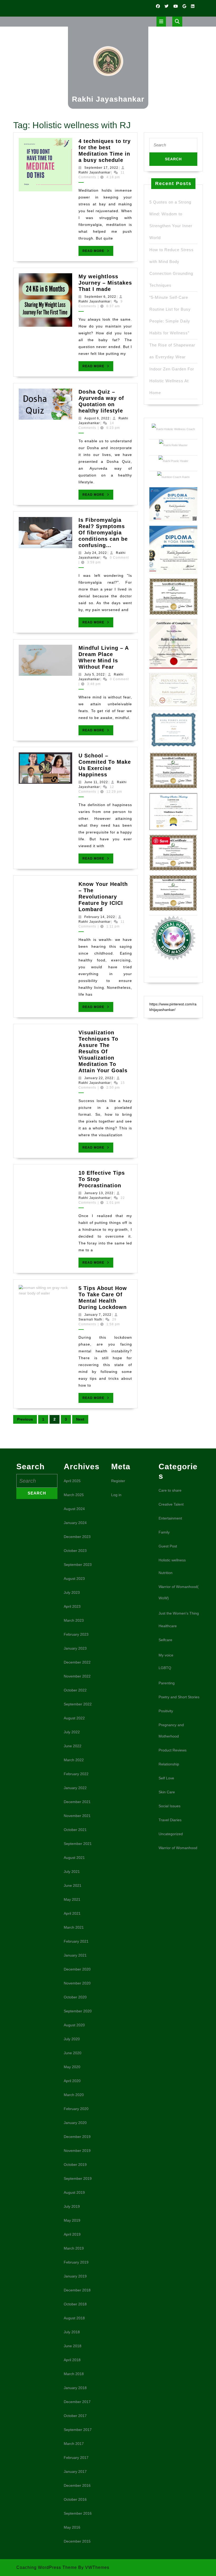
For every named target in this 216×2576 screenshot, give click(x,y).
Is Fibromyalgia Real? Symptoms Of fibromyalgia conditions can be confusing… (103, 533)
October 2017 (75, 2416)
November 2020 (77, 1983)
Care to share (170, 1490)
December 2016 (77, 2485)
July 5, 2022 (95, 674)
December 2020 (77, 1969)
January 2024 (75, 1523)
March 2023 (74, 1620)
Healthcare (168, 1626)
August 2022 (74, 1718)
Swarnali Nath (90, 1319)
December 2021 (77, 1802)
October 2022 (75, 1690)
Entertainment (170, 1518)
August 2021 (74, 1858)
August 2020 (74, 2025)
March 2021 (74, 1927)
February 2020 (76, 2109)
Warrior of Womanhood (178, 1848)
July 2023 (72, 1592)
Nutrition (166, 1573)
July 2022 (72, 1732)
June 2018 (73, 2346)
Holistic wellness (172, 1560)
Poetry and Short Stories (179, 1697)
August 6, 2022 (97, 418)
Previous (25, 1419)
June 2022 (73, 1746)
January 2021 (75, 1955)
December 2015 (77, 2541)
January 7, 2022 (98, 1315)
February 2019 (76, 2262)
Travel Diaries (170, 1820)
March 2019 (74, 2248)
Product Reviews (173, 1750)
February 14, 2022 (100, 917)
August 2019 (74, 2192)
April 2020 (72, 2081)
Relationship (169, 1764)
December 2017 (77, 2402)
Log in (116, 1495)
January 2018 (75, 2388)
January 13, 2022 (99, 1193)
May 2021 (72, 1899)
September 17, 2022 (101, 168)
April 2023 (72, 1606)
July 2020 (72, 2039)
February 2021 (76, 1941)
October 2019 (75, 2165)
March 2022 (74, 1760)
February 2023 (76, 1634)
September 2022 (78, 1704)
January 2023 (75, 1648)
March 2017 (74, 2444)
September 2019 (78, 2178)
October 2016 (75, 2499)
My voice (166, 1655)
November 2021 (77, 1816)
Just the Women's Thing (179, 1613)
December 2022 (77, 1662)
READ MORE (98, 252)
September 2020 (78, 2011)
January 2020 (75, 2123)
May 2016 (72, 2527)
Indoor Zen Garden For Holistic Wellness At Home (172, 381)
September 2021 (78, 1844)
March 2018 (74, 2374)
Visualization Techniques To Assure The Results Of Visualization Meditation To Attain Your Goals (103, 1051)
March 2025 (74, 1495)
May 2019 (72, 2220)
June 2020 (73, 2053)
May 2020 (72, 2067)
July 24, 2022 (96, 553)
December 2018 (77, 2290)
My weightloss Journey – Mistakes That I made (105, 283)
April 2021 (72, 1913)
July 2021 (72, 1872)
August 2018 (74, 2318)
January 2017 (75, 2471)
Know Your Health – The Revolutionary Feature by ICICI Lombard (103, 897)
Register (118, 1481)
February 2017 (76, 2458)
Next (80, 1419)
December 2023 (77, 1537)
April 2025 (72, 1481)
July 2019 (72, 2206)
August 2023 (74, 1579)
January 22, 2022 (99, 1078)
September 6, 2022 (100, 297)
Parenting (167, 1683)
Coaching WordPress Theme (47, 2567)
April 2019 (72, 2234)
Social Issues (170, 1806)
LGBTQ (165, 1668)
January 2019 (75, 2276)
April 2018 (72, 2360)
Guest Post (168, 1546)
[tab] (161, 22)
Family (164, 1532)
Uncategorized (171, 1834)
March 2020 (74, 2095)
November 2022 (77, 1676)
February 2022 (76, 1774)
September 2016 (78, 2513)
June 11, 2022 (96, 782)
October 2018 (75, 2304)
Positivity (166, 1711)
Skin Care (167, 1792)
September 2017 (78, 2430)
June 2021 (73, 1885)
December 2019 (77, 2137)
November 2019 (77, 2151)
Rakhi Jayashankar (108, 99)
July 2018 (72, 2332)
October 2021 (75, 1830)
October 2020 (75, 1997)
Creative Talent (171, 1504)
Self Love (166, 1778)
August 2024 (74, 1509)
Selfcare (165, 1640)
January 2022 (75, 1788)
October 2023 (75, 1551)
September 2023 (78, 1565)
